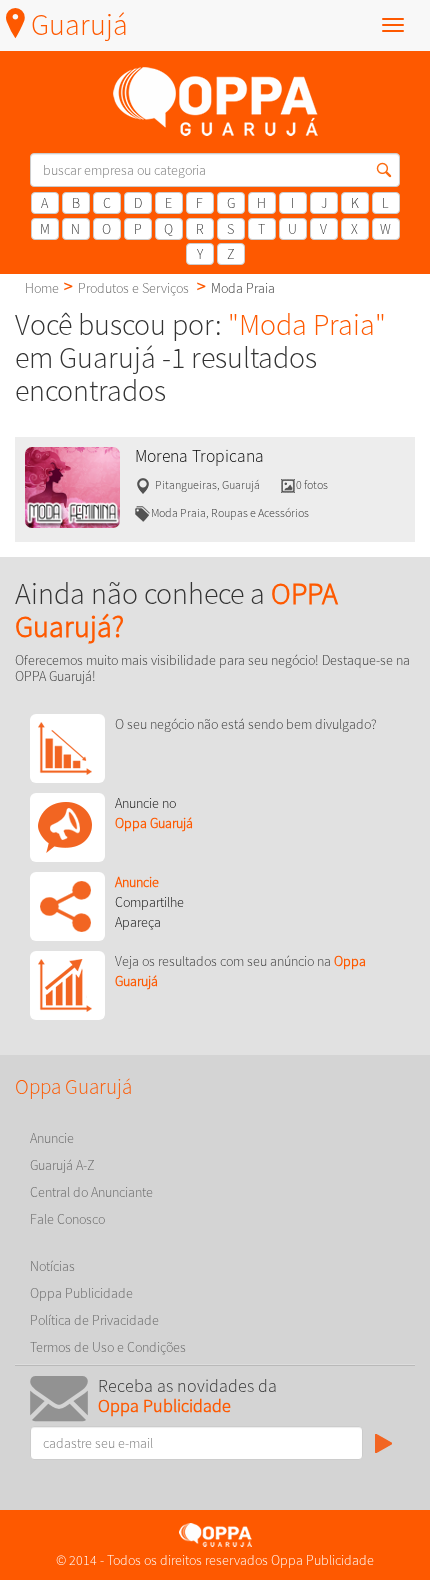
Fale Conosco (67, 1219)
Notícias (52, 1266)
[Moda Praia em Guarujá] (72, 486)
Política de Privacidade (94, 1320)
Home (42, 288)
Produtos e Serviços (133, 288)
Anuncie (52, 1138)
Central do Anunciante (91, 1192)
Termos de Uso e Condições (108, 1347)
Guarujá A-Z (62, 1165)
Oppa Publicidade (81, 1293)
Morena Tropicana (199, 456)
